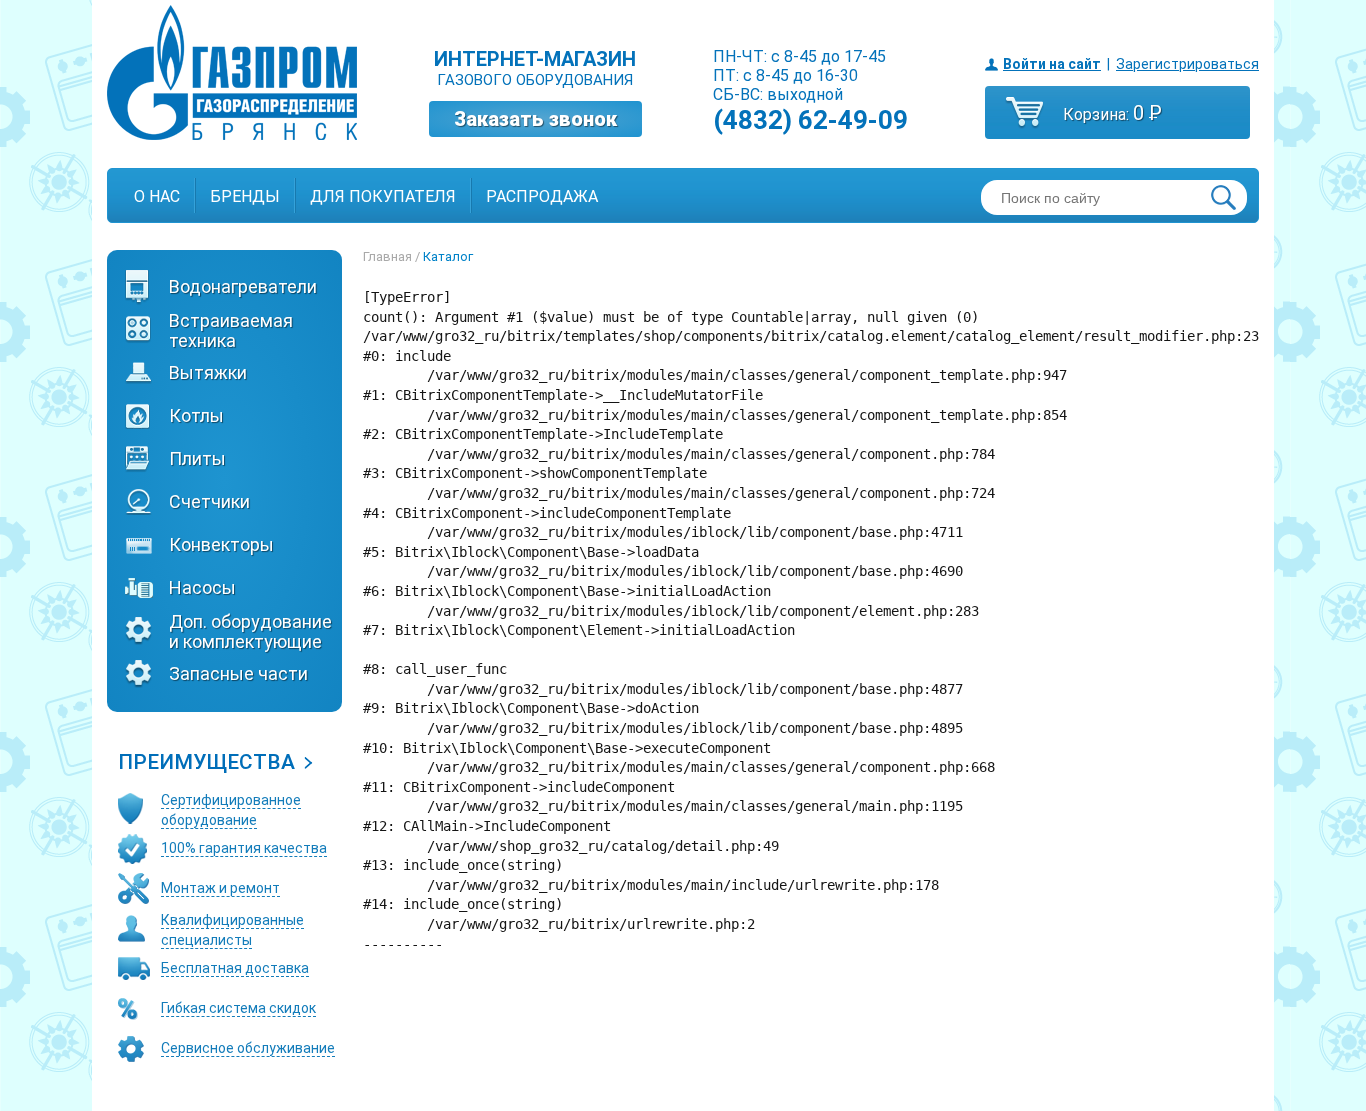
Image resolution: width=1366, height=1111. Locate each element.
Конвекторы (221, 545)
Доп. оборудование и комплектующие (250, 632)
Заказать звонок (535, 119)
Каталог (448, 256)
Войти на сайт (1052, 64)
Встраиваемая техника (231, 331)
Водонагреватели (243, 287)
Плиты (197, 459)
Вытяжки (208, 373)
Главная (387, 256)
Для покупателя (383, 196)
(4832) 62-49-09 (810, 120)
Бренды (245, 196)
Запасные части (238, 674)
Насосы (202, 588)
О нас (157, 196)
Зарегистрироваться (1187, 64)
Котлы (196, 416)
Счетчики (209, 502)
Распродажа (542, 196)
